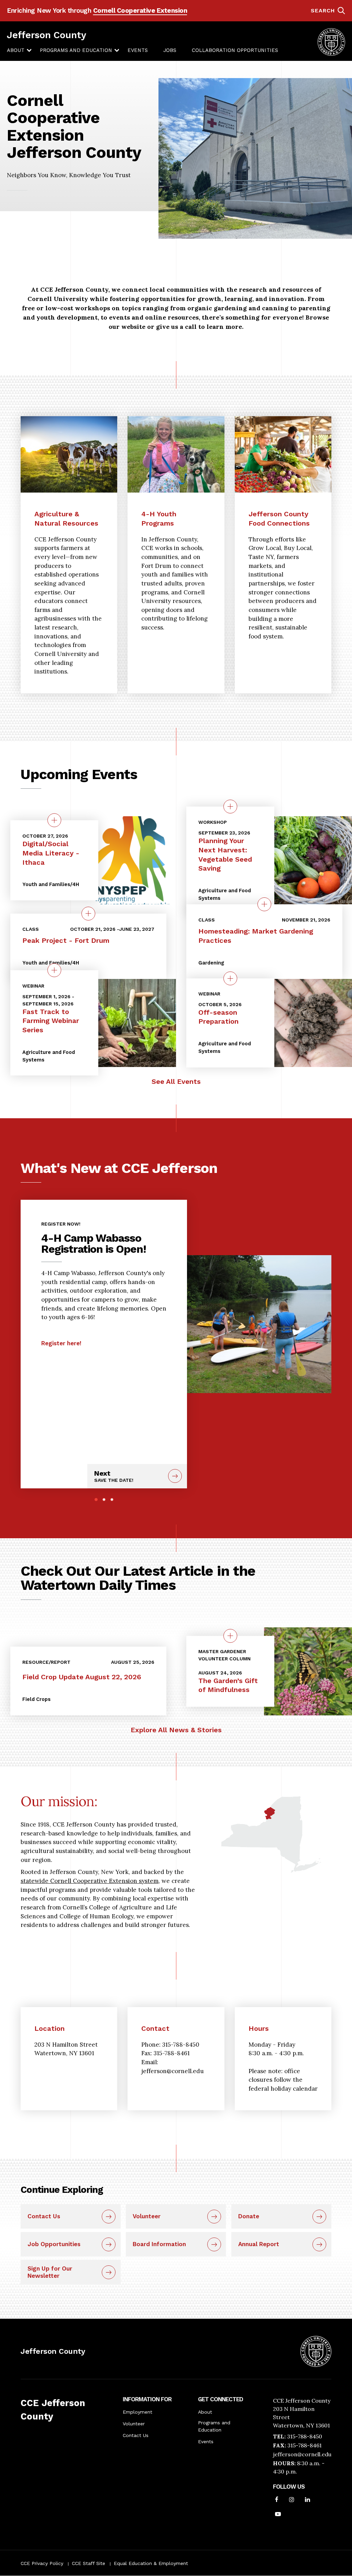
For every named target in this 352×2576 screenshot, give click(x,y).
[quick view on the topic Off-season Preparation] (230, 978)
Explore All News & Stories (176, 1730)
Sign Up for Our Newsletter (50, 2272)
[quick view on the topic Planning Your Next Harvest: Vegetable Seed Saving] (230, 807)
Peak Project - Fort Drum (66, 940)
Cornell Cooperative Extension (140, 10)
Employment (137, 2412)
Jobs (170, 50)
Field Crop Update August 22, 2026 (82, 1677)
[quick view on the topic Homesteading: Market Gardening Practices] (264, 904)
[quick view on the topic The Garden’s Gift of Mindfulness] (230, 1636)
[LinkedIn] (307, 2500)
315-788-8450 (305, 2436)
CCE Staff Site (89, 2563)
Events (138, 50)
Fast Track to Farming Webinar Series (51, 1020)
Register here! (61, 1343)
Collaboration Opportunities (235, 50)
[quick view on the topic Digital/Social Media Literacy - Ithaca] (54, 820)
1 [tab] (96, 1500)
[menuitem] (16, 51)
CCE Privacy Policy (42, 2563)
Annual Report (259, 2244)
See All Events (176, 1081)
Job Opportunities (54, 2244)
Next (114, 1476)
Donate (249, 2216)
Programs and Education (76, 50)
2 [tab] (104, 1500)
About (16, 50)
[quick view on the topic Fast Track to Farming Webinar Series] (54, 970)
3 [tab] (112, 1500)
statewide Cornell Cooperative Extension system (90, 1881)
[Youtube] (278, 2515)
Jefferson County (47, 35)
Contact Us (44, 2216)
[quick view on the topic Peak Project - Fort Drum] (88, 914)
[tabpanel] (104, 1281)
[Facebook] (277, 2500)
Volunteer (147, 2216)
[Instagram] (292, 2500)
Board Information (159, 2244)
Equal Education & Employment (151, 2563)
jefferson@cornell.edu (302, 2454)
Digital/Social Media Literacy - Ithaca (51, 853)
